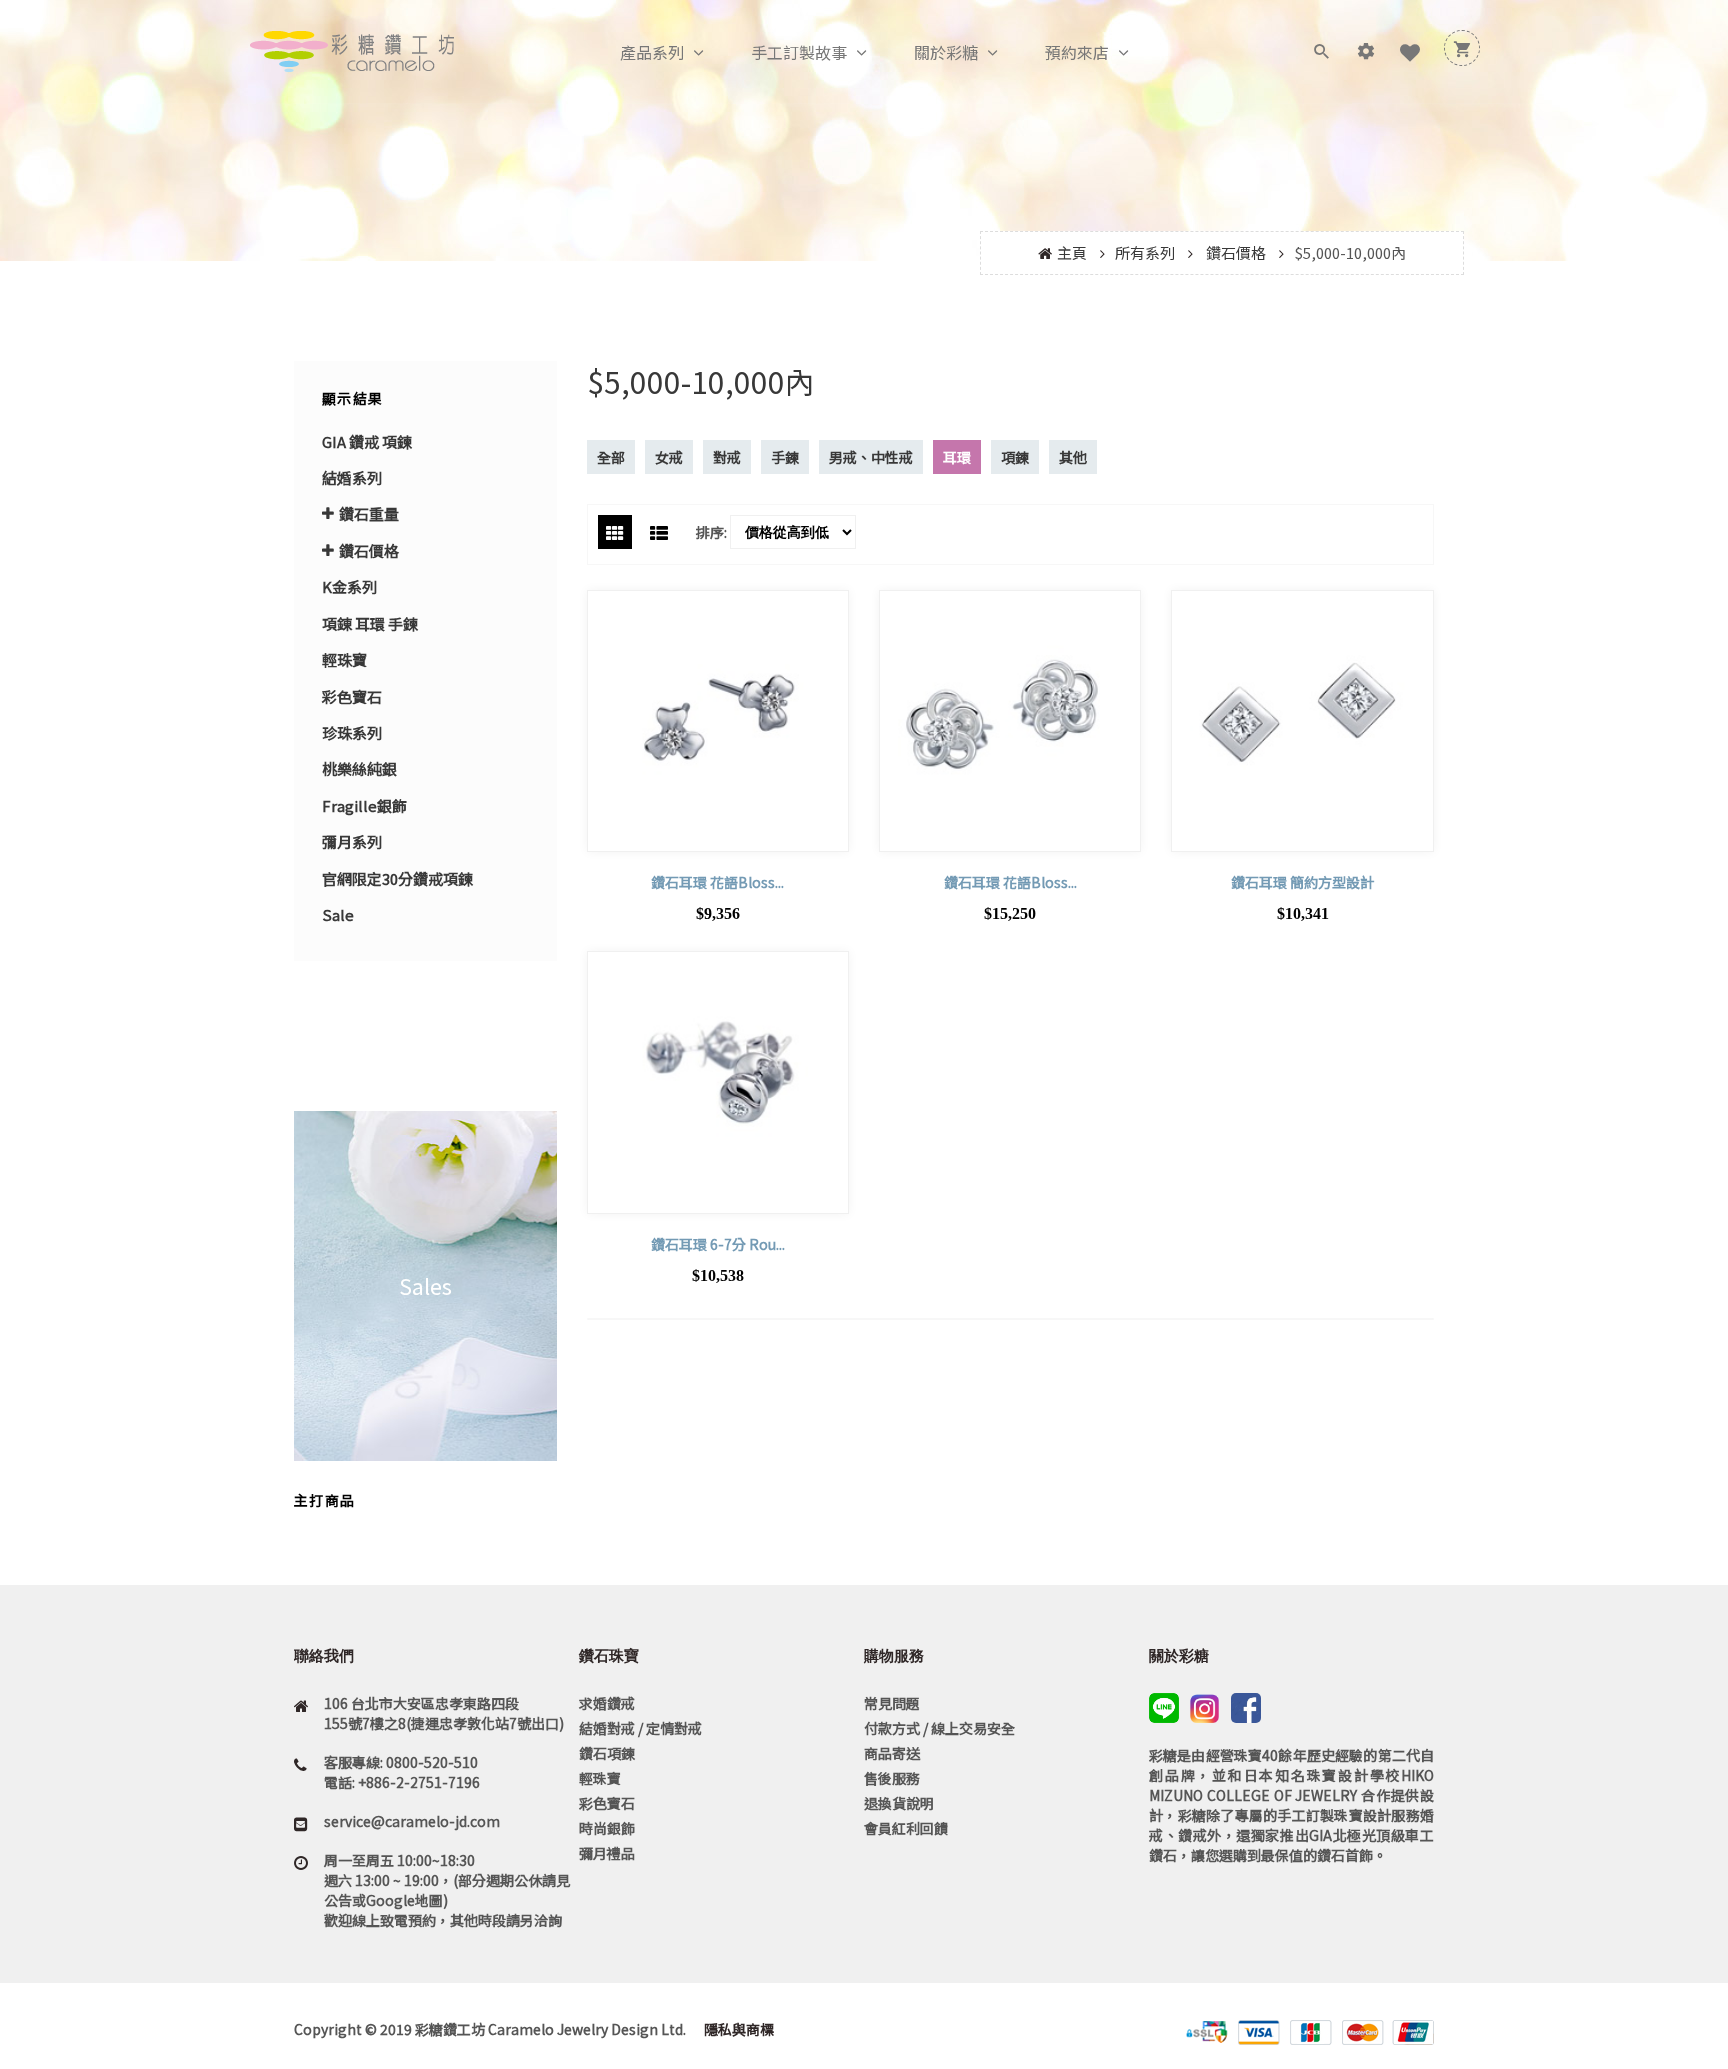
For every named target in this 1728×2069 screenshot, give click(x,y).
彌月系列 (352, 841)
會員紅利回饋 (906, 1828)
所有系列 (1145, 252)
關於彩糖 (946, 52)
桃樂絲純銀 (359, 768)
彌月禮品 (607, 1853)
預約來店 (1077, 52)
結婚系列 (352, 477)
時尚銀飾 (607, 1828)
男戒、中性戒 (871, 457)
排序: (711, 532)
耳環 (957, 457)
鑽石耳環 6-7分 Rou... (718, 1244)
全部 (611, 457)
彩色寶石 (352, 696)
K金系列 (349, 586)
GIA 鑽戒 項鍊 (367, 441)
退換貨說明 (899, 1803)
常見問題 (892, 1703)
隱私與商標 (737, 2029)
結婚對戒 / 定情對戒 (640, 1728)
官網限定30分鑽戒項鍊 (397, 878)
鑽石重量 (369, 513)
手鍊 (785, 457)
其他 (1073, 457)
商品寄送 (892, 1753)
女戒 (669, 457)
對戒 (727, 457)
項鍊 (1015, 457)
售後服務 (892, 1778)
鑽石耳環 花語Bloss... (717, 882)
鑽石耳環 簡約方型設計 (1302, 882)
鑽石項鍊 (607, 1753)
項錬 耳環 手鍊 (370, 623)
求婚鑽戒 (607, 1703)
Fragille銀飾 (364, 805)
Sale (338, 914)
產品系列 (652, 52)
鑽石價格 (1236, 252)
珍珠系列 (352, 732)
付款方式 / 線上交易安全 (939, 1728)
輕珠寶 (344, 659)
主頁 (1072, 252)
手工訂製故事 (799, 52)
